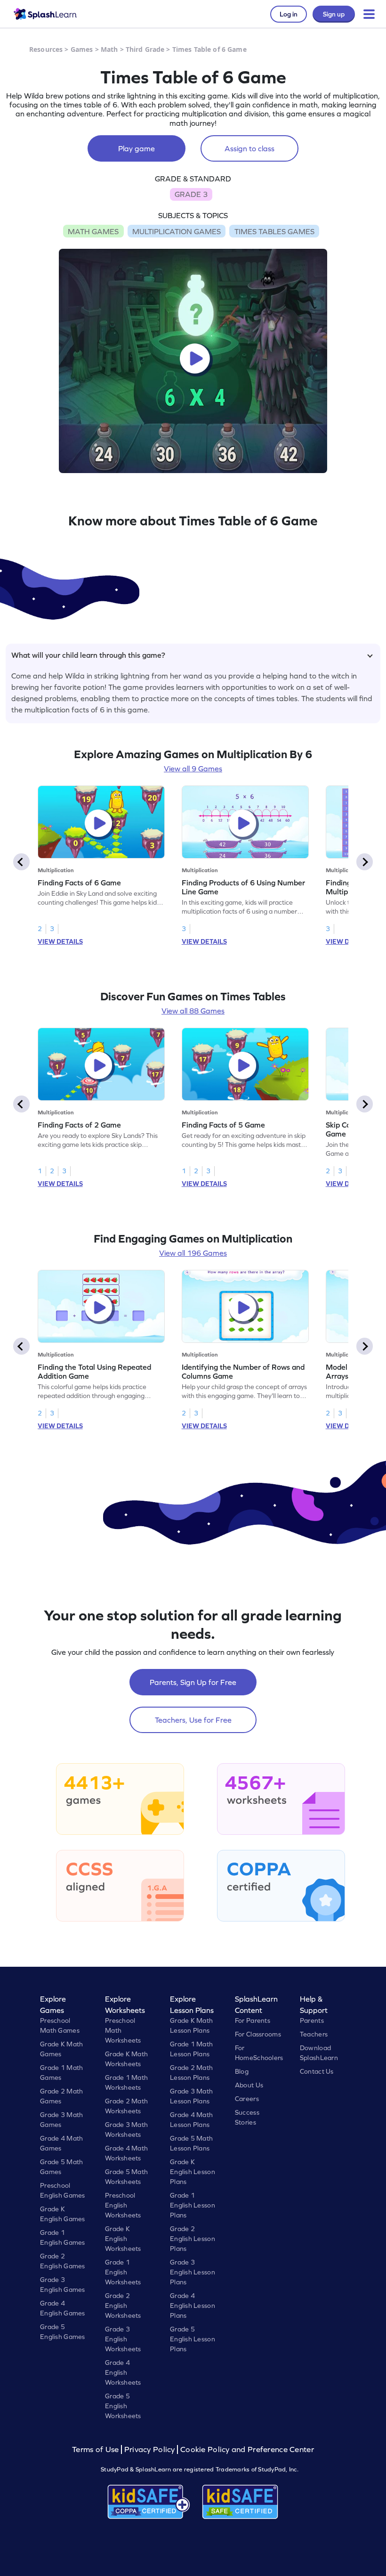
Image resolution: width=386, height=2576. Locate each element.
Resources (46, 49)
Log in (289, 14)
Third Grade (145, 49)
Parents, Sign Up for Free (193, 1682)
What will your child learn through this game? (88, 655)
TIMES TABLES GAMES (274, 231)
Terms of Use (96, 2449)
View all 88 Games (193, 1011)
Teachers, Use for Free (193, 1720)
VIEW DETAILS (60, 941)
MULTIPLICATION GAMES (177, 231)
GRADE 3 (191, 194)
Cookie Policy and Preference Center (247, 2449)
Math (109, 49)
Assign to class (249, 148)
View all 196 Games (193, 1253)
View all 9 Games (193, 769)
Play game (137, 148)
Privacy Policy (150, 2449)
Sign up (334, 14)
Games (82, 49)
